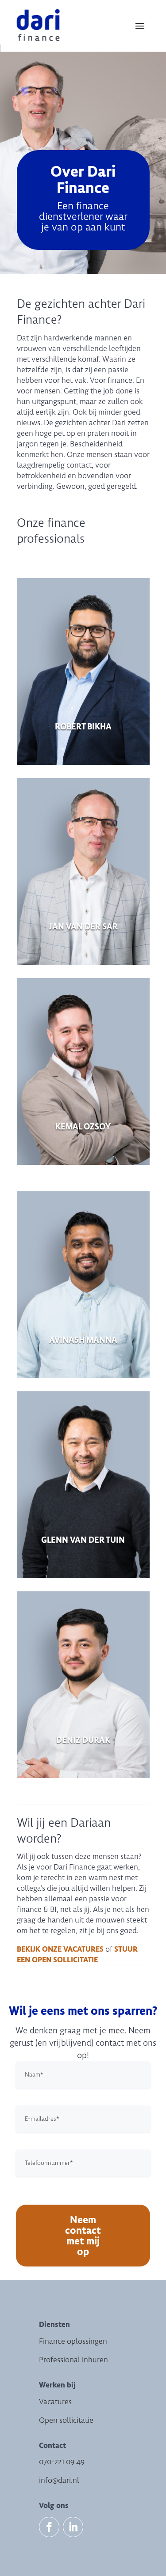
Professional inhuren (73, 2360)
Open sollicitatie (66, 2420)
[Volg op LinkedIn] (73, 2527)
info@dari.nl (59, 2480)
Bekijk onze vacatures (60, 1949)
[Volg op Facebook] (49, 2527)
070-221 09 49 (62, 2462)
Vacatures (55, 2402)
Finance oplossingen (73, 2341)
